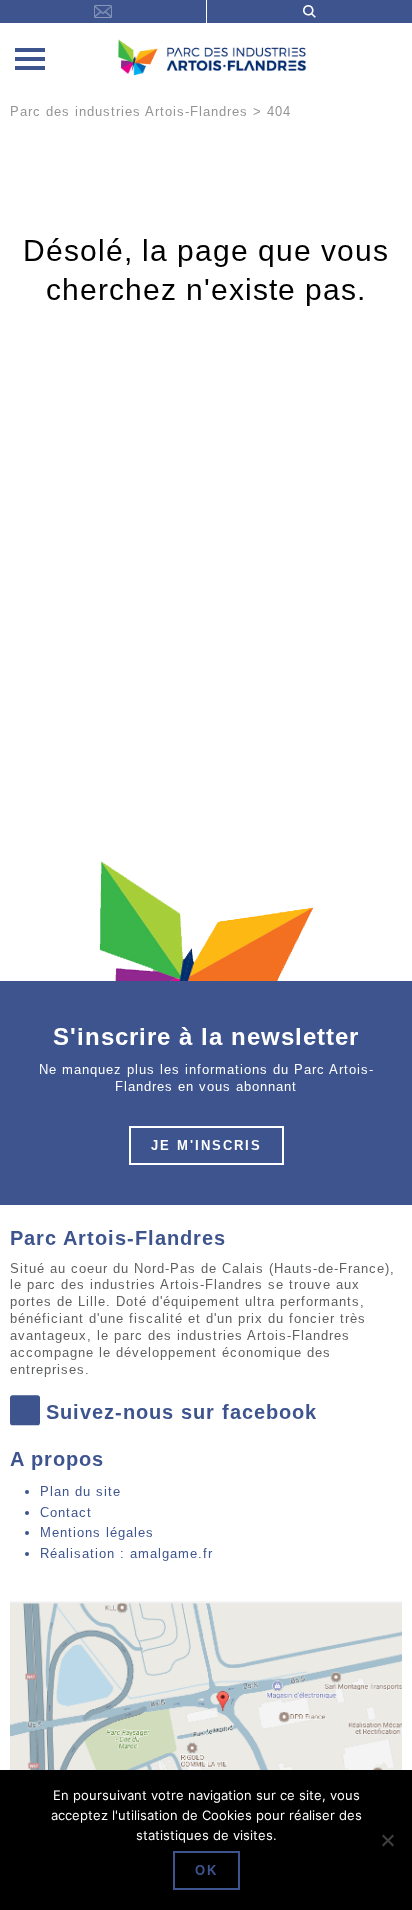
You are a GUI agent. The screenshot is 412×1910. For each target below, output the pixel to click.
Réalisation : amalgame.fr (126, 1553)
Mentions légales (97, 1532)
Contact (66, 1512)
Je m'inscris (206, 1145)
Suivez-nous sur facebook (181, 1412)
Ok (206, 1870)
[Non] (387, 1840)
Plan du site (80, 1491)
